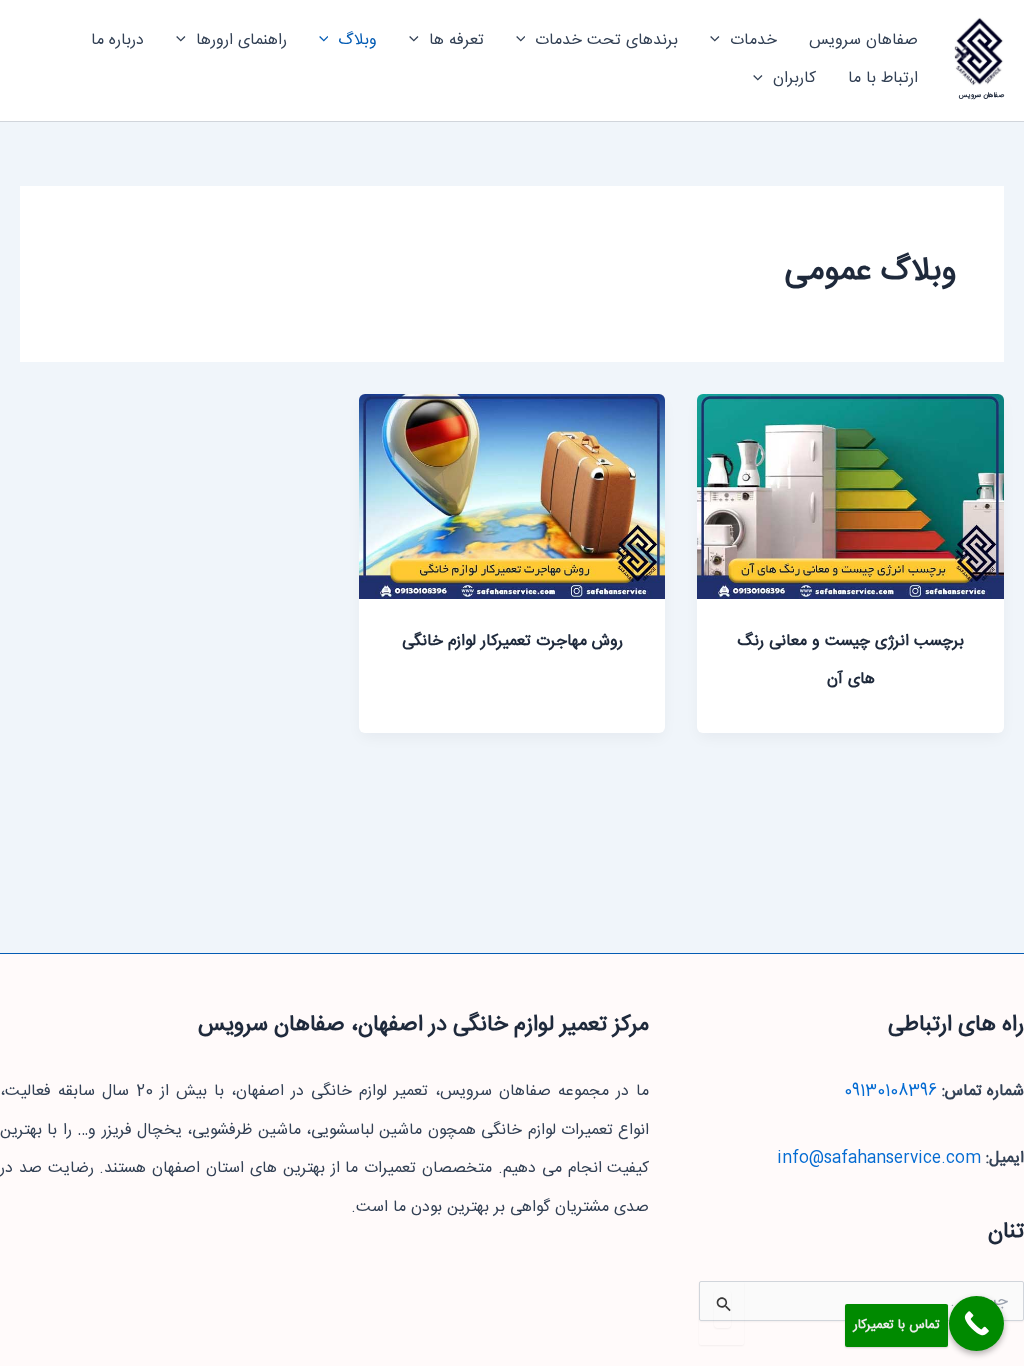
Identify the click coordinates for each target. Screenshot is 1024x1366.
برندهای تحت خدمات (606, 40)
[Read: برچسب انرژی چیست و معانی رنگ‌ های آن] (850, 497)
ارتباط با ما (883, 78)
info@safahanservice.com (879, 1158)
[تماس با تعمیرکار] (976, 1323)
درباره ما (117, 40)
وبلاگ (357, 40)
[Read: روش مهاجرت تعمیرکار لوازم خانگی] (512, 497)
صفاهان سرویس (981, 95)
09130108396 (890, 1091)
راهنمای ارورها (241, 40)
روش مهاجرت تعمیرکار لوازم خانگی (512, 641)
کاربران (794, 78)
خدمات (753, 40)
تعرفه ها (456, 40)
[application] (720, 41)
